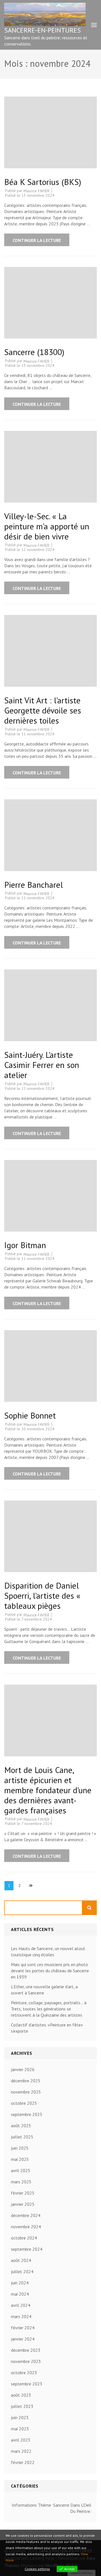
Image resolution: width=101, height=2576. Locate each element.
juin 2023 (20, 2417)
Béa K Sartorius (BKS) (43, 182)
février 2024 (23, 2328)
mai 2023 (20, 2429)
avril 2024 (21, 2305)
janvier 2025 (23, 2204)
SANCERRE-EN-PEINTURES (43, 30)
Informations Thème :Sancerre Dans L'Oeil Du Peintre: (51, 2508)
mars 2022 (21, 2451)
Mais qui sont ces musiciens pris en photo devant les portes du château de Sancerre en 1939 (50, 1971)
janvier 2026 (23, 2069)
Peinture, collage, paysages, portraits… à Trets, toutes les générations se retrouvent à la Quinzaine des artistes (49, 2009)
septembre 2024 (27, 2249)
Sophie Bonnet (30, 1415)
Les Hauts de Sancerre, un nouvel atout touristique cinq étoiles (48, 1952)
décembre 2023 (26, 2350)
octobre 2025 (24, 2103)
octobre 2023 (24, 2373)
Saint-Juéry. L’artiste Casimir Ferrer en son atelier (42, 1065)
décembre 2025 (26, 2081)
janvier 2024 (23, 2339)
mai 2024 (20, 2294)
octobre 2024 (24, 2238)
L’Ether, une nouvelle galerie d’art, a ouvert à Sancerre (44, 1990)
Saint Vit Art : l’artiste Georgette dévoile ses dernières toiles (43, 710)
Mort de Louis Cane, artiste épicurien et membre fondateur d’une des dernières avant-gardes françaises (48, 1790)
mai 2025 (20, 2159)
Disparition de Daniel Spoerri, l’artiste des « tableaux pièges (42, 1595)
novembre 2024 (26, 2227)
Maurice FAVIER (36, 191)
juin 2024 (20, 2283)
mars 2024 (21, 2316)
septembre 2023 (27, 2384)
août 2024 (21, 2260)
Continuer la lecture (37, 240)
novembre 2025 (26, 2092)
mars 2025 (21, 2182)
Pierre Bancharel (34, 885)
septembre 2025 (27, 2114)
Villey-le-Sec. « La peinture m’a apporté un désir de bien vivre (47, 526)
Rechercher (90, 1908)
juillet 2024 (22, 2271)
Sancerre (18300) (34, 352)
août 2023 (21, 2395)
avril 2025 (21, 2170)
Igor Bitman (25, 1245)
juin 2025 (20, 2148)
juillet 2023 (22, 2406)
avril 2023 (21, 2440)
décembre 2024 (26, 2215)
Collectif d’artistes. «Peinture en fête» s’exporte (47, 2028)
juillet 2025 (22, 2137)
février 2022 (23, 2462)
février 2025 (23, 2193)
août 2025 (21, 2126)
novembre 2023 (26, 2361)
